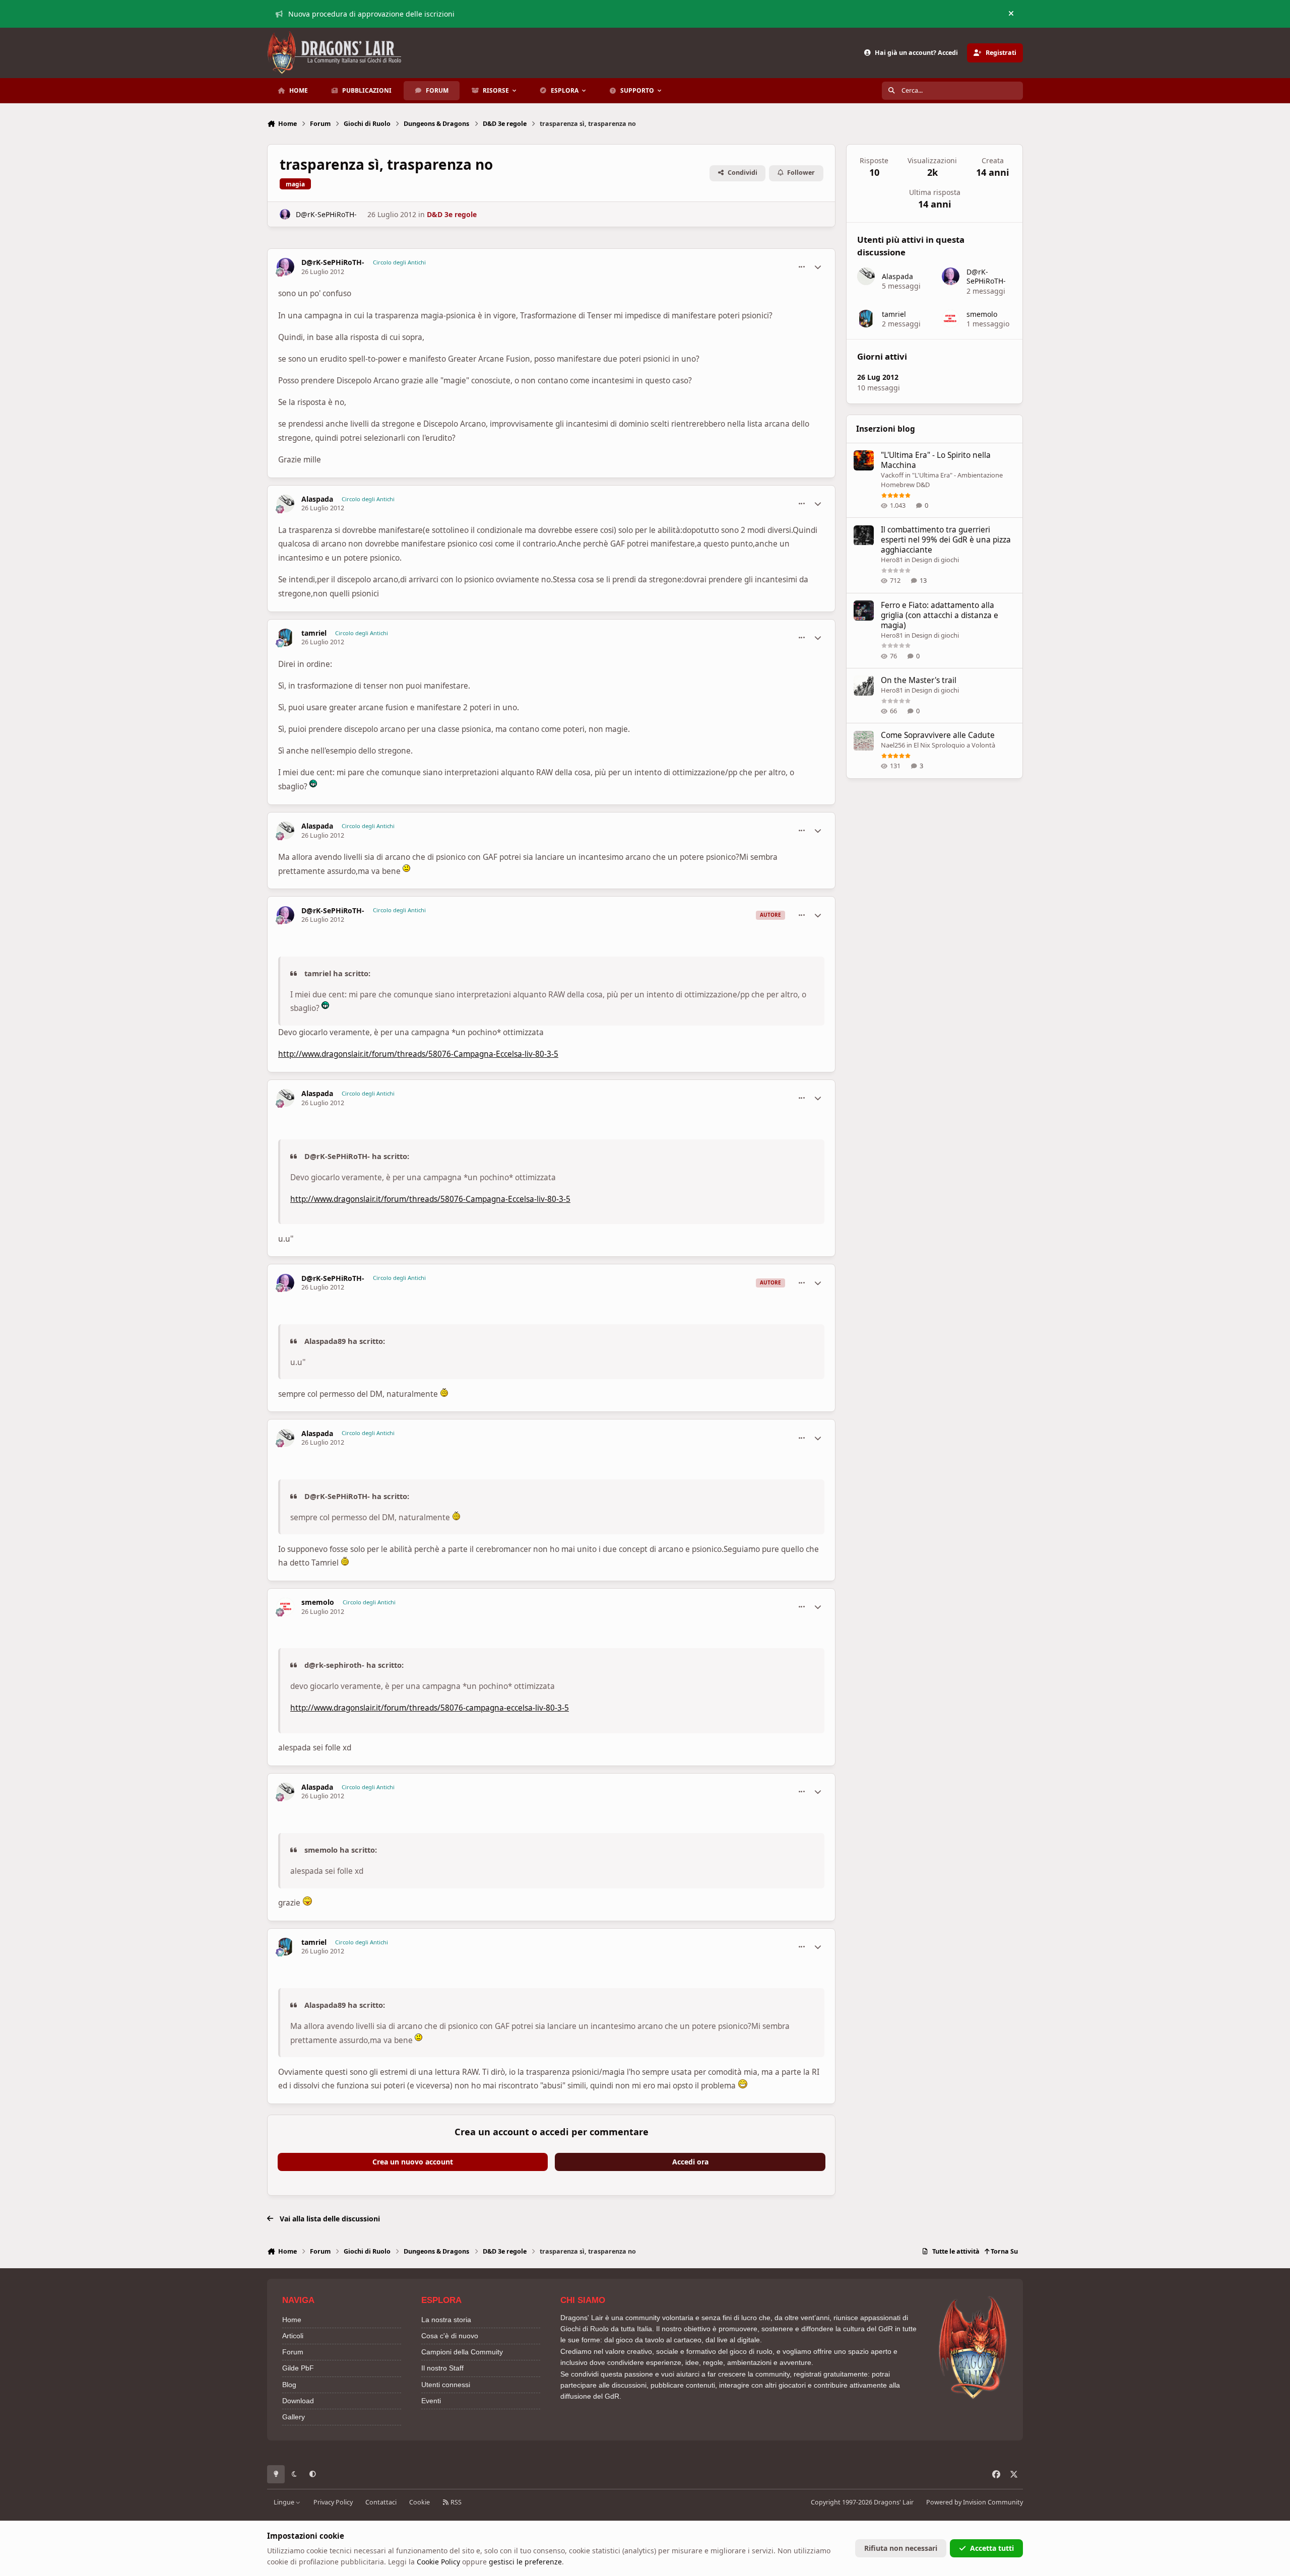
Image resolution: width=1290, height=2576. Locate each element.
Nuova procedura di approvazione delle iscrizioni (371, 14)
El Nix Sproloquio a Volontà (954, 745)
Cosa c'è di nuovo (450, 2336)
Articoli (293, 2336)
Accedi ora (690, 2162)
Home (292, 2320)
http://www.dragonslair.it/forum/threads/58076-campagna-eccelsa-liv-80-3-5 (430, 1708)
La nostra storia (446, 2320)
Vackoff (892, 475)
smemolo (318, 1602)
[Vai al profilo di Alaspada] (285, 503)
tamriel (314, 633)
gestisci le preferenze (525, 2562)
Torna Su (1004, 2251)
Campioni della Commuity (462, 2352)
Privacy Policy (333, 2502)
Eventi (431, 2401)
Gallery (294, 2417)
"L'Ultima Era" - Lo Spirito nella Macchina (936, 460)
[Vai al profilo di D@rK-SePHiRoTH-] (285, 214)
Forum (293, 2352)
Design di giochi (935, 560)
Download (298, 2401)
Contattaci (381, 2502)
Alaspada (317, 499)
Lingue (285, 2502)
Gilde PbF (298, 2368)
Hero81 (892, 560)
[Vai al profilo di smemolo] (285, 1607)
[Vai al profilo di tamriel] (285, 637)
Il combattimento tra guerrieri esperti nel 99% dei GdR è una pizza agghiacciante (946, 540)
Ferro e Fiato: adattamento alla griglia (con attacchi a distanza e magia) (940, 615)
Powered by (975, 2502)
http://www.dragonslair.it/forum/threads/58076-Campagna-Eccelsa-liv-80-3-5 (418, 1054)
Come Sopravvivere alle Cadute (938, 736)
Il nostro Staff (442, 2368)
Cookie (420, 2502)
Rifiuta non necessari (901, 2548)
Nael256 (893, 745)
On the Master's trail (919, 680)
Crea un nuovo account (413, 2162)
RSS (455, 2502)
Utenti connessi (446, 2385)
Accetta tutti (992, 2548)
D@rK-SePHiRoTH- (326, 214)
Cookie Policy (438, 2562)
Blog (289, 2385)
